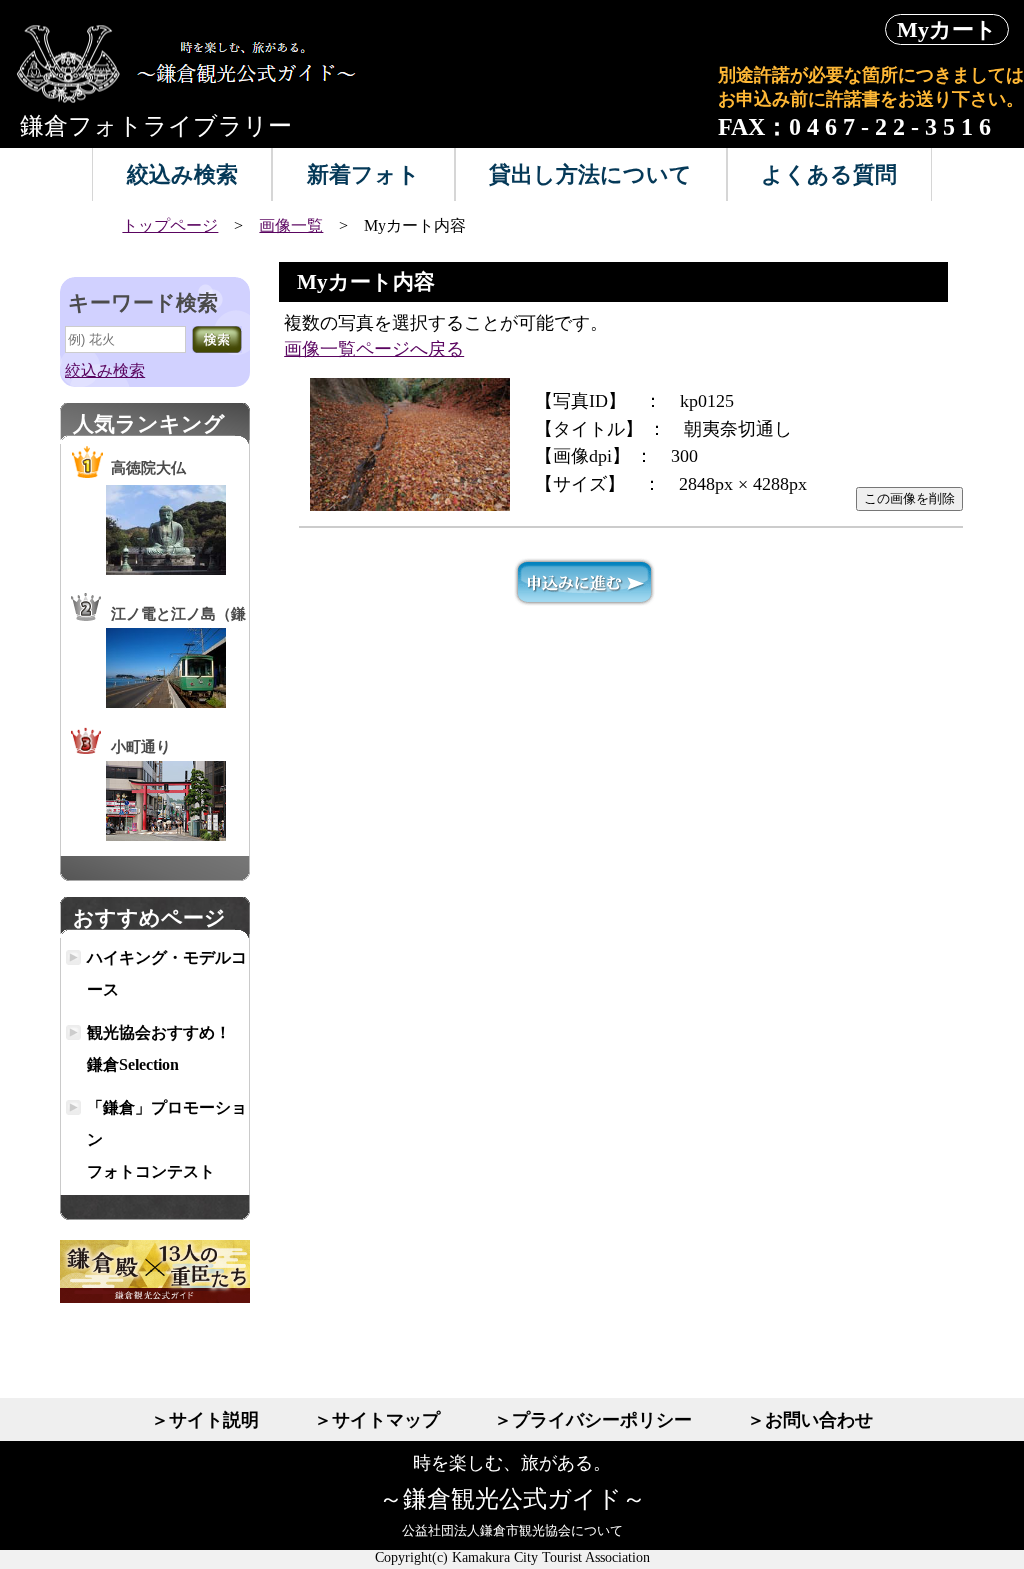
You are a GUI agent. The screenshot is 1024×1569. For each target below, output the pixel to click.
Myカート (947, 29)
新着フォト (363, 174)
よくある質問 (829, 174)
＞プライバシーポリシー (593, 1420)
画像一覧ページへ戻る (374, 349)
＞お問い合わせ (810, 1420)
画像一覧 (291, 225)
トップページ (170, 225)
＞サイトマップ (377, 1420)
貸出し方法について (590, 174)
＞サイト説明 (205, 1420)
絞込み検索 (182, 174)
